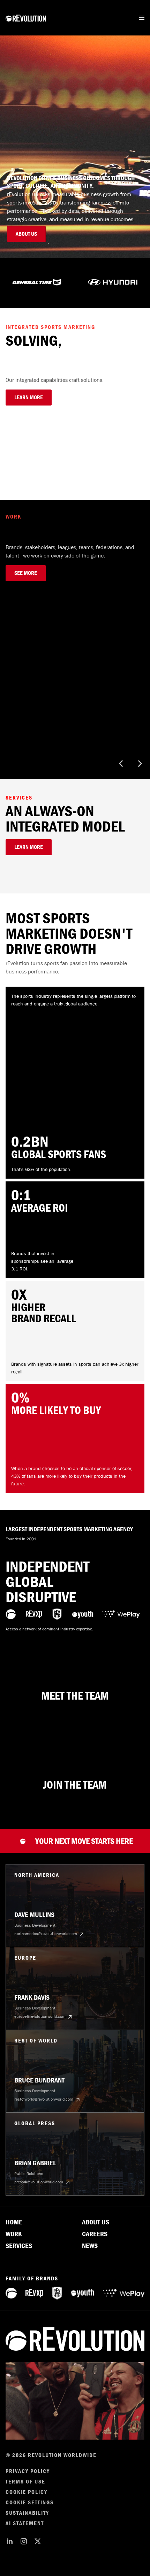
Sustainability (27, 2513)
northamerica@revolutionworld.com (46, 1934)
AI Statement (25, 2523)
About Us (96, 2222)
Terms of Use (25, 2482)
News (90, 2246)
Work (14, 2234)
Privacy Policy (28, 2471)
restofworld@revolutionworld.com (44, 2099)
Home (14, 2222)
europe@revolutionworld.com (40, 2016)
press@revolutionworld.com (39, 2182)
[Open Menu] (142, 18)
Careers (95, 2234)
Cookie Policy (27, 2492)
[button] (121, 764)
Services (19, 2246)
